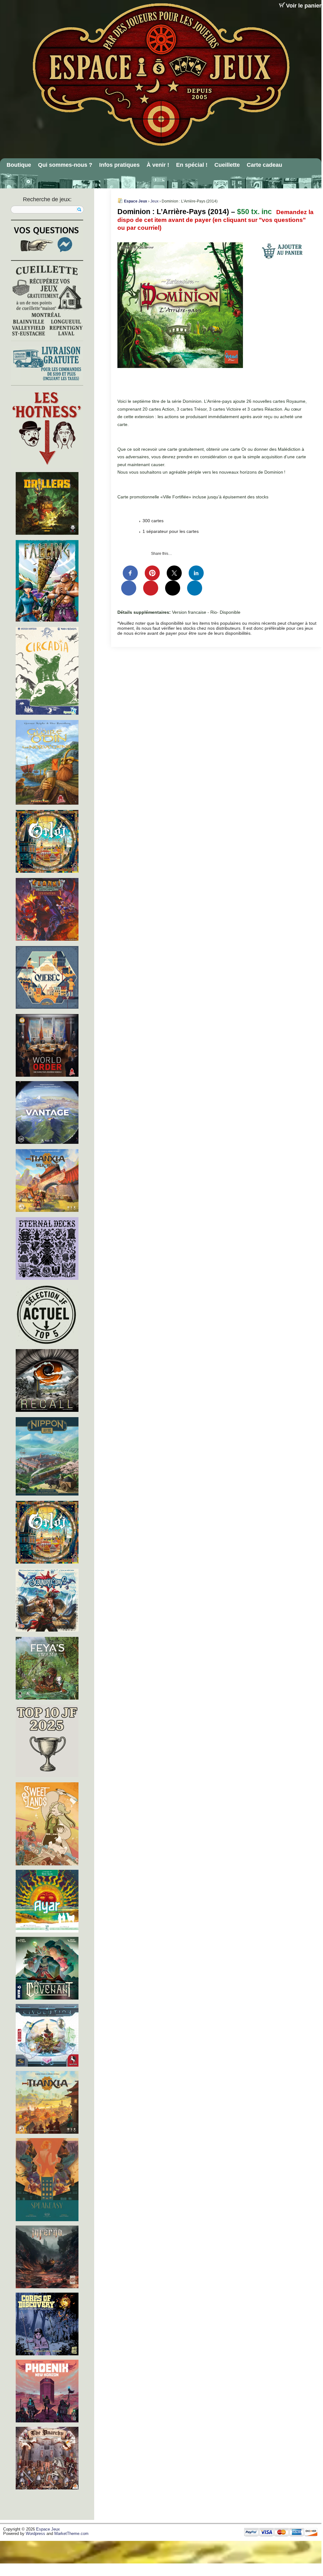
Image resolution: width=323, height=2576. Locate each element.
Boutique (19, 165)
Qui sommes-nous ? (65, 165)
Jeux (154, 201)
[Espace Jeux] (161, 74)
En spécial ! (192, 165)
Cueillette (227, 165)
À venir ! (158, 165)
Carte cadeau (264, 165)
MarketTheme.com (71, 2534)
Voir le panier (304, 6)
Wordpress (35, 2534)
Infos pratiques (119, 165)
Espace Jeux (136, 201)
